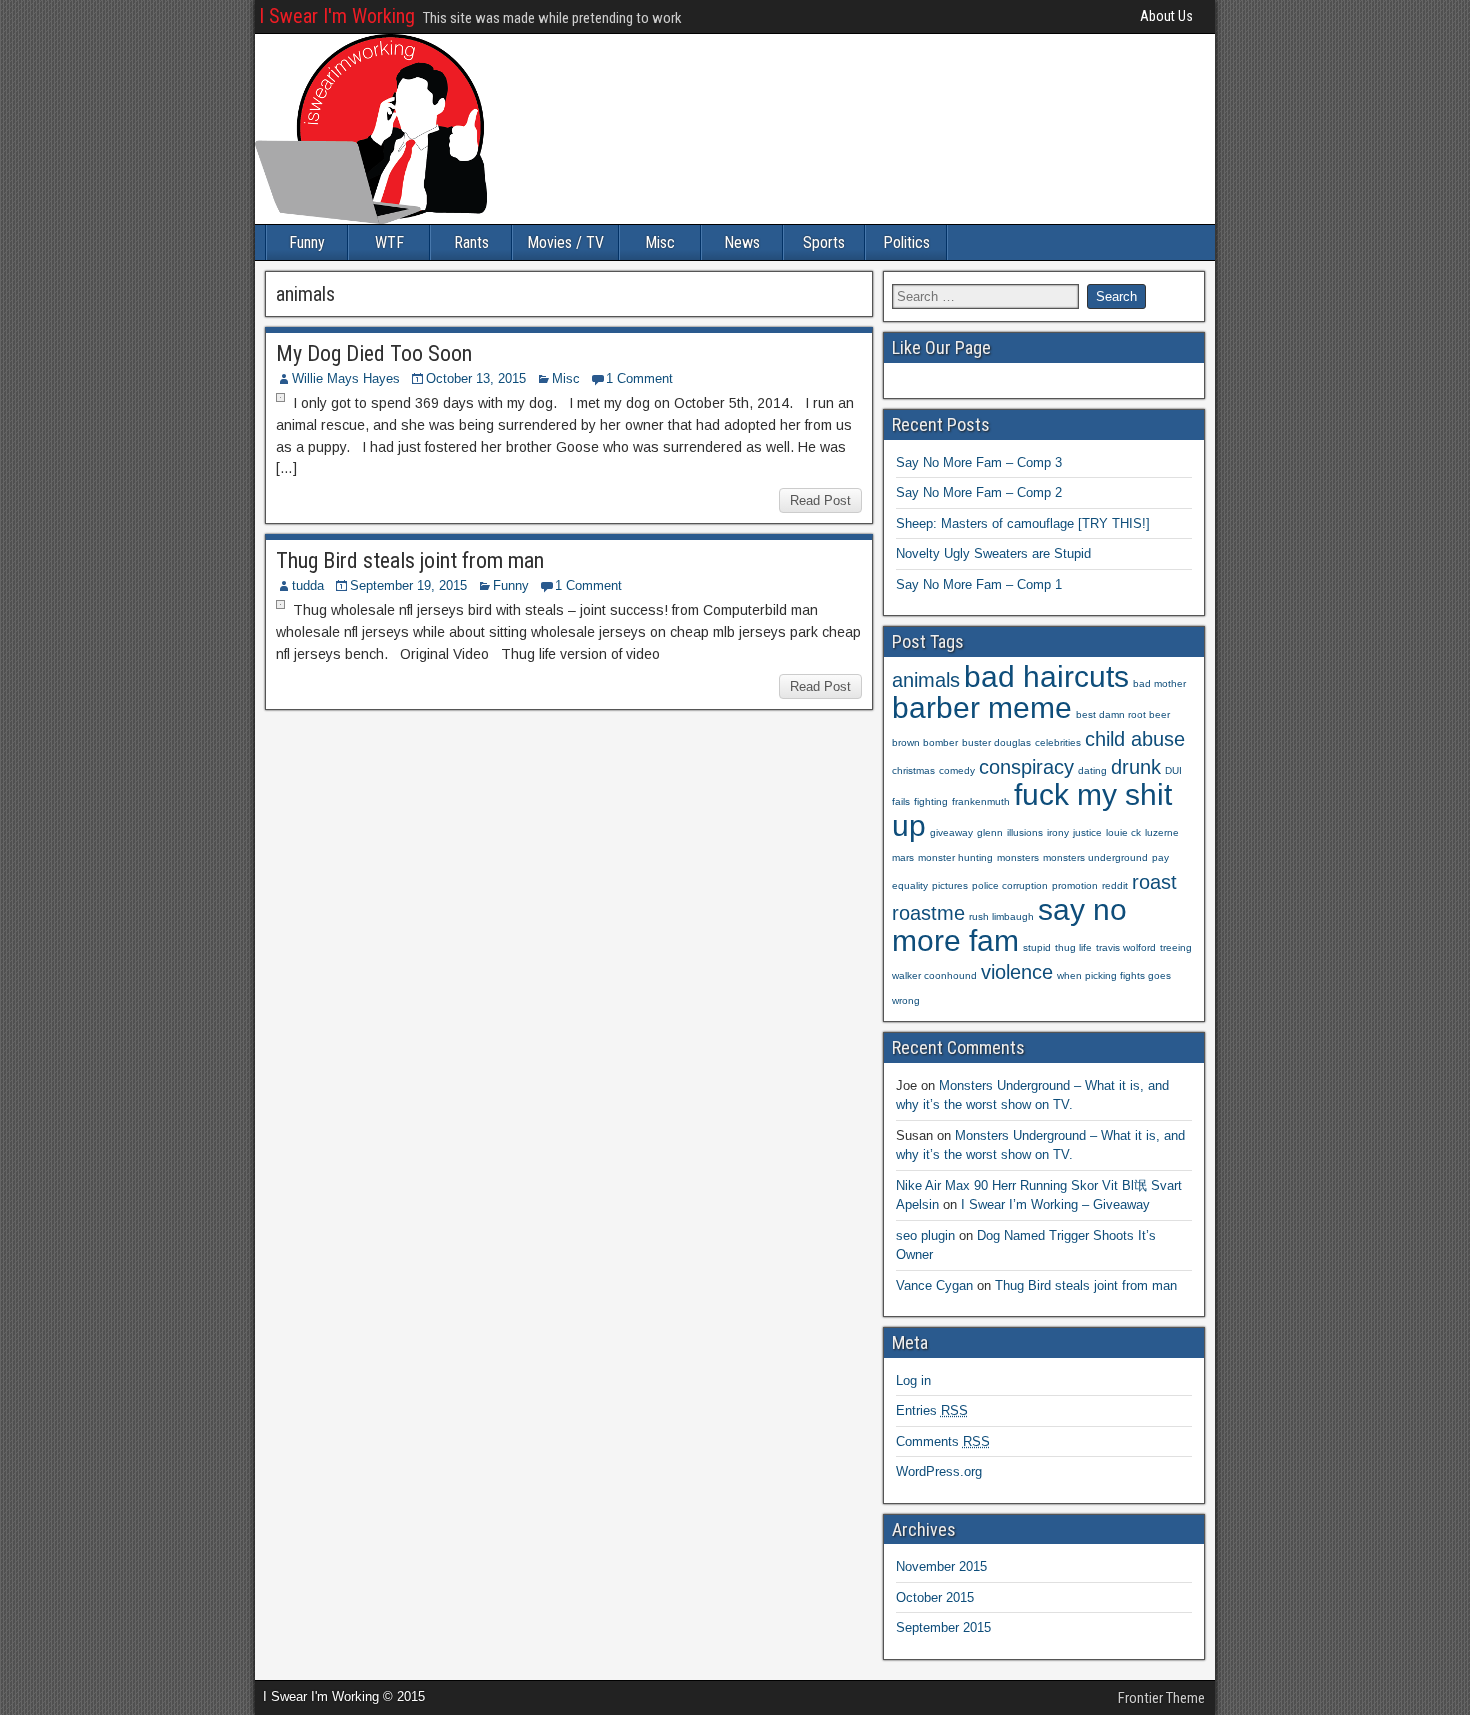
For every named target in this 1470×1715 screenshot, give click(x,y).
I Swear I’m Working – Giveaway (1055, 1204)
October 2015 (935, 1597)
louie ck (1123, 832)
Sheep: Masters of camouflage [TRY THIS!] (1023, 523)
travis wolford (1126, 947)
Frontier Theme (1161, 1698)
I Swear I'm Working (337, 16)
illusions (1025, 832)
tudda (308, 585)
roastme (928, 913)
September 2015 (943, 1627)
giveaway (951, 832)
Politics (906, 242)
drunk (1136, 767)
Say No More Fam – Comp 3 (979, 462)
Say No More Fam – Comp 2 (979, 492)
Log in (913, 1380)
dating (1092, 770)
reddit (1115, 885)
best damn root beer (1123, 714)
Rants (471, 242)
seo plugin (925, 1235)
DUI (1173, 770)
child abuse (1135, 739)
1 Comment (639, 378)
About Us (1166, 16)
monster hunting (955, 857)
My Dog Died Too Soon (374, 353)
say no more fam (1009, 925)
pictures (950, 885)
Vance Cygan (934, 1285)
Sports (824, 242)
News (742, 242)
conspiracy (1026, 767)
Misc (660, 242)
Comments (943, 1441)
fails (901, 801)
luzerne (1162, 832)
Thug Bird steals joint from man (410, 560)
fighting (931, 801)
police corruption (1010, 885)
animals (926, 680)
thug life (1073, 947)
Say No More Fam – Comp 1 (979, 584)
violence (1017, 972)
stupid (1037, 947)
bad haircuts (1046, 676)
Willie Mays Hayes (346, 378)
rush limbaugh (1001, 916)
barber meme (982, 707)
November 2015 (941, 1566)
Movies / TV (565, 242)
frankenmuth (981, 801)
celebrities (1058, 742)
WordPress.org (939, 1471)
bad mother (1159, 683)
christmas (913, 770)
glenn (990, 832)
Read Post (820, 500)
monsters (1018, 857)
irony (1058, 832)
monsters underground (1095, 857)
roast (1154, 882)
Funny (307, 242)
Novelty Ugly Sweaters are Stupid (993, 553)
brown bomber (925, 742)
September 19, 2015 (408, 585)
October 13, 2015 (476, 378)
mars (903, 857)
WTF (389, 242)
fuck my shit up (1032, 810)
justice (1087, 832)
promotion (1075, 885)
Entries (932, 1410)
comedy (957, 770)
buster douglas (996, 742)
